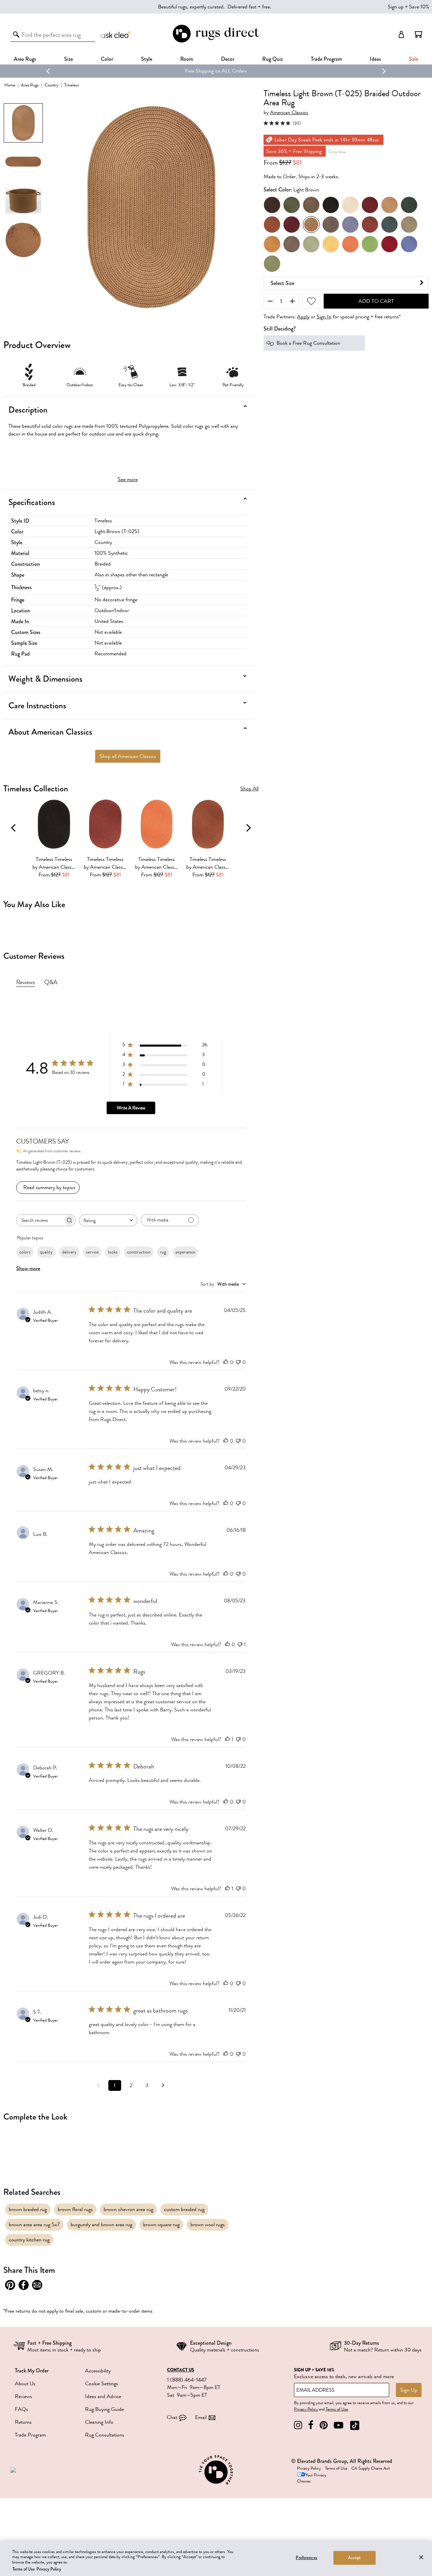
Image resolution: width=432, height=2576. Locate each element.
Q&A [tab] (51, 982)
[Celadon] (311, 244)
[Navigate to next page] (163, 2085)
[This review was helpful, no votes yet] (226, 1362)
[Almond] (272, 225)
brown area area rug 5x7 (34, 2225)
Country (51, 85)
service (92, 1252)
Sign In (324, 317)
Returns (23, 2422)
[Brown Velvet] (311, 205)
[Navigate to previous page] (99, 2085)
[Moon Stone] (292, 244)
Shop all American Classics (128, 756)
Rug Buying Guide (104, 2409)
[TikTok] (355, 2425)
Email (201, 2417)
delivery (69, 1252)
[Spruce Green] (409, 205)
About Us (25, 2384)
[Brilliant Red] (389, 244)
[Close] (421, 2557)
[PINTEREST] (324, 2425)
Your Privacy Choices (312, 2478)
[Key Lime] (370, 244)
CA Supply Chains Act (371, 2468)
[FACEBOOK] (311, 2425)
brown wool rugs (208, 2225)
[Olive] (272, 264)
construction (139, 1252)
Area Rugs (25, 59)
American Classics (289, 113)
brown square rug (161, 2225)
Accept (355, 2558)
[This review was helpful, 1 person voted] (227, 1739)
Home (10, 85)
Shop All (249, 789)
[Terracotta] (370, 225)
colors (25, 1252)
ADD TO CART (376, 301)
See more (128, 479)
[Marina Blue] (350, 225)
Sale (414, 59)
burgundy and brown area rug (101, 2225)
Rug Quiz (273, 59)
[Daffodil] (331, 244)
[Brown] (272, 205)
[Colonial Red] (370, 205)
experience (185, 1252)
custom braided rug (184, 2209)
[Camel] (389, 205)
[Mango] (350, 244)
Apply (303, 317)
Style (147, 59)
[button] (418, 34)
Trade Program (326, 59)
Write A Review (131, 1108)
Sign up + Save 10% (409, 7)
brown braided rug (28, 2209)
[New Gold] (272, 244)
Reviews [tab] (25, 982)
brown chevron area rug (128, 2209)
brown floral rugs (75, 2209)
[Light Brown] (311, 225)
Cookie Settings (102, 2384)
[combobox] (108, 1220)
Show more (28, 1268)
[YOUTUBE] (339, 2425)
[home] (216, 41)
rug (163, 1252)
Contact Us (181, 2370)
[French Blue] (409, 244)
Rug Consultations (105, 2435)
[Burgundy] (292, 225)
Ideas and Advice (103, 2396)
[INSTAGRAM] (298, 2425)
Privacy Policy (306, 2409)
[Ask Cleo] (116, 34)
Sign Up (409, 2390)
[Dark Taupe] (331, 225)
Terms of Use (337, 2409)
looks (113, 1252)
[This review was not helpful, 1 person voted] (240, 1645)
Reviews (23, 2396)
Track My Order (32, 2371)
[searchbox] (40, 1220)
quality (46, 1252)
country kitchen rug (29, 2240)
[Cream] (350, 205)
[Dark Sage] (292, 205)
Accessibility (98, 2371)
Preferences (306, 2558)
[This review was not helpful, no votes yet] (238, 1362)
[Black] (331, 205)
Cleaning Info (99, 2422)
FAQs (21, 2409)
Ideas (375, 59)
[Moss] (409, 225)
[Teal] (389, 225)
